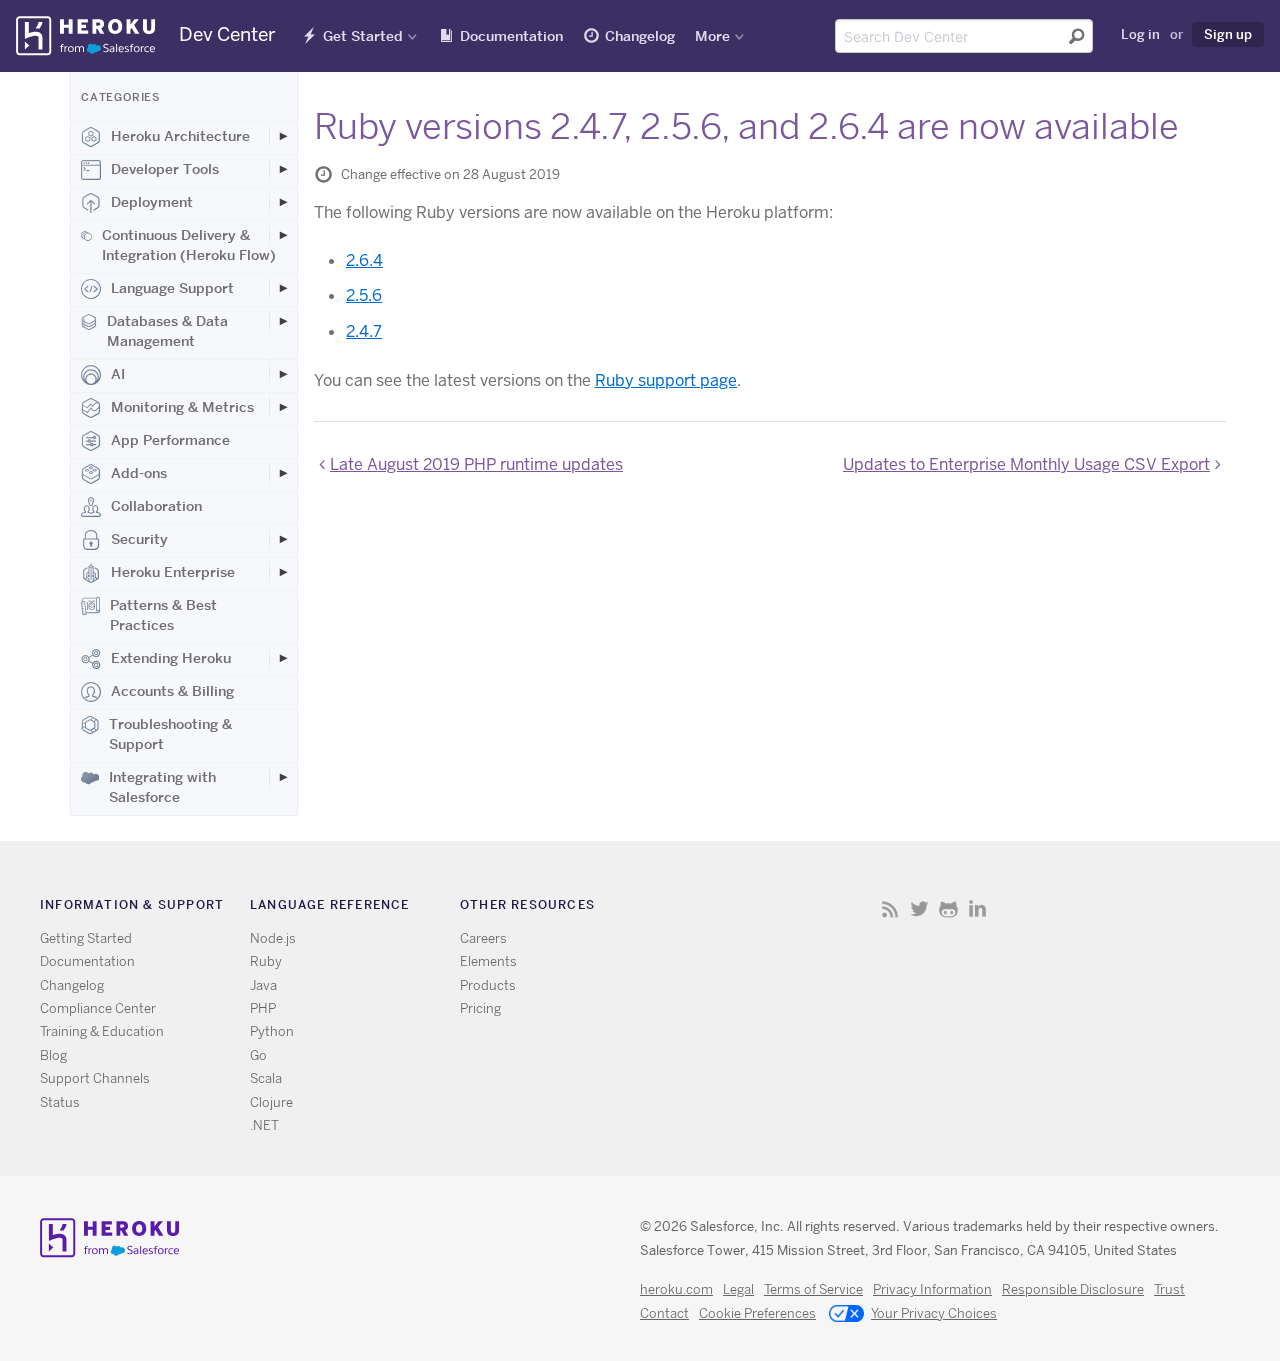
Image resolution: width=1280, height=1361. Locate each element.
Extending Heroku (171, 658)
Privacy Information (932, 1289)
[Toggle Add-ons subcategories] (283, 473)
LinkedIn (977, 908)
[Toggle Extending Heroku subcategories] (283, 658)
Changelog (640, 36)
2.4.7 (364, 331)
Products (488, 985)
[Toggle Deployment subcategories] (283, 202)
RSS (890, 908)
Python (272, 1031)
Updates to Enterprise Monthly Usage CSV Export (1026, 464)
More (712, 36)
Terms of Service (813, 1289)
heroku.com (676, 1289)
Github (948, 908)
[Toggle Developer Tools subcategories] (283, 169)
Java (263, 985)
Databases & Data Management (167, 331)
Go (258, 1055)
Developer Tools (165, 169)
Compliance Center (98, 1008)
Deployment (152, 202)
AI (118, 374)
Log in (1140, 34)
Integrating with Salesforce (162, 787)
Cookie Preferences (757, 1313)
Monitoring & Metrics (182, 407)
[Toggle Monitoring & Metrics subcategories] (283, 407)
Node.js (273, 938)
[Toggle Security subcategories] (283, 539)
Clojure (271, 1102)
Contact (664, 1313)
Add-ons (139, 473)
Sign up (1228, 34)
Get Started (363, 36)
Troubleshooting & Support (170, 734)
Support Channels (95, 1078)
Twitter (919, 908)
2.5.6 (364, 295)
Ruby (266, 961)
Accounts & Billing (172, 691)
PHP (263, 1008)
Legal (738, 1289)
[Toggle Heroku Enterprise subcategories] (283, 572)
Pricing (480, 1008)
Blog (53, 1055)
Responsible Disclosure (1073, 1289)
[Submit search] (1077, 36)
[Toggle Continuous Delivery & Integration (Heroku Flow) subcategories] (283, 235)
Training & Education (102, 1031)
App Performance (170, 440)
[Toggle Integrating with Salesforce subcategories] (283, 777)
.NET (264, 1125)
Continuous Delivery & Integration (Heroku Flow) (189, 245)
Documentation (511, 36)
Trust (1169, 1289)
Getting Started (86, 938)
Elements (488, 961)
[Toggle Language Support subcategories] (283, 288)
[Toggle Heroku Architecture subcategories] (283, 136)
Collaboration (156, 506)
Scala (266, 1078)
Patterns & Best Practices (163, 615)
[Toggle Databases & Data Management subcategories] (283, 321)
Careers (483, 938)
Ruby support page (666, 380)
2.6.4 (364, 260)
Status (60, 1102)
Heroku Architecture (180, 136)
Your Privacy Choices (934, 1313)
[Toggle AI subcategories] (283, 374)
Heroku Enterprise (173, 572)
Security (139, 539)
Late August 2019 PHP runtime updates (476, 464)
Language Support (172, 288)
